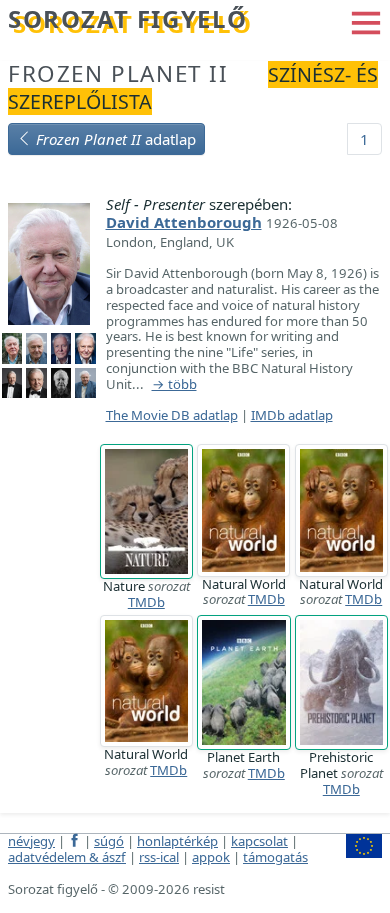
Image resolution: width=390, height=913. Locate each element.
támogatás (275, 857)
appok (211, 857)
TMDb (146, 602)
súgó (109, 841)
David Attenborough (184, 222)
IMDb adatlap (292, 415)
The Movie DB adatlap (172, 415)
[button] (366, 21)
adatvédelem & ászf (67, 857)
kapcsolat (259, 841)
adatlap (116, 139)
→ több (174, 385)
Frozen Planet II (118, 73)
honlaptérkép (177, 841)
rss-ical (159, 857)
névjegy (31, 841)
